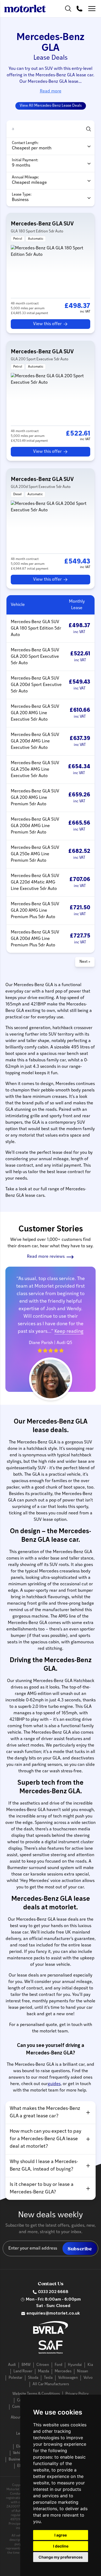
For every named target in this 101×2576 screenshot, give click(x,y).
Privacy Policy (77, 2394)
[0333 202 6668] (79, 9)
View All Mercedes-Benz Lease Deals (51, 106)
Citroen (43, 2365)
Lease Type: (22, 195)
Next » (85, 962)
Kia (90, 2365)
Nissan (83, 2371)
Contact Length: (25, 143)
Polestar (15, 2378)
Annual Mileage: (25, 177)
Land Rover (23, 2371)
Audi (12, 2365)
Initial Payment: (25, 160)
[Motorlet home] (25, 9)
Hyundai (75, 2365)
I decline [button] (61, 2546)
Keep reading (69, 1332)
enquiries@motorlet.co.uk (53, 2313)
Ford (58, 2365)
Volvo (88, 2378)
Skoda (33, 2378)
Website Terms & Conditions (36, 2394)
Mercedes (63, 2371)
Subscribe (80, 2249)
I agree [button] (61, 2535)
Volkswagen (68, 2378)
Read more (51, 91)
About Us (18, 2418)
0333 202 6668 (53, 2292)
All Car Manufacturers (51, 2384)
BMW (26, 2365)
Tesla (48, 2378)
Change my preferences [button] (61, 2557)
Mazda (43, 2371)
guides (54, 2084)
